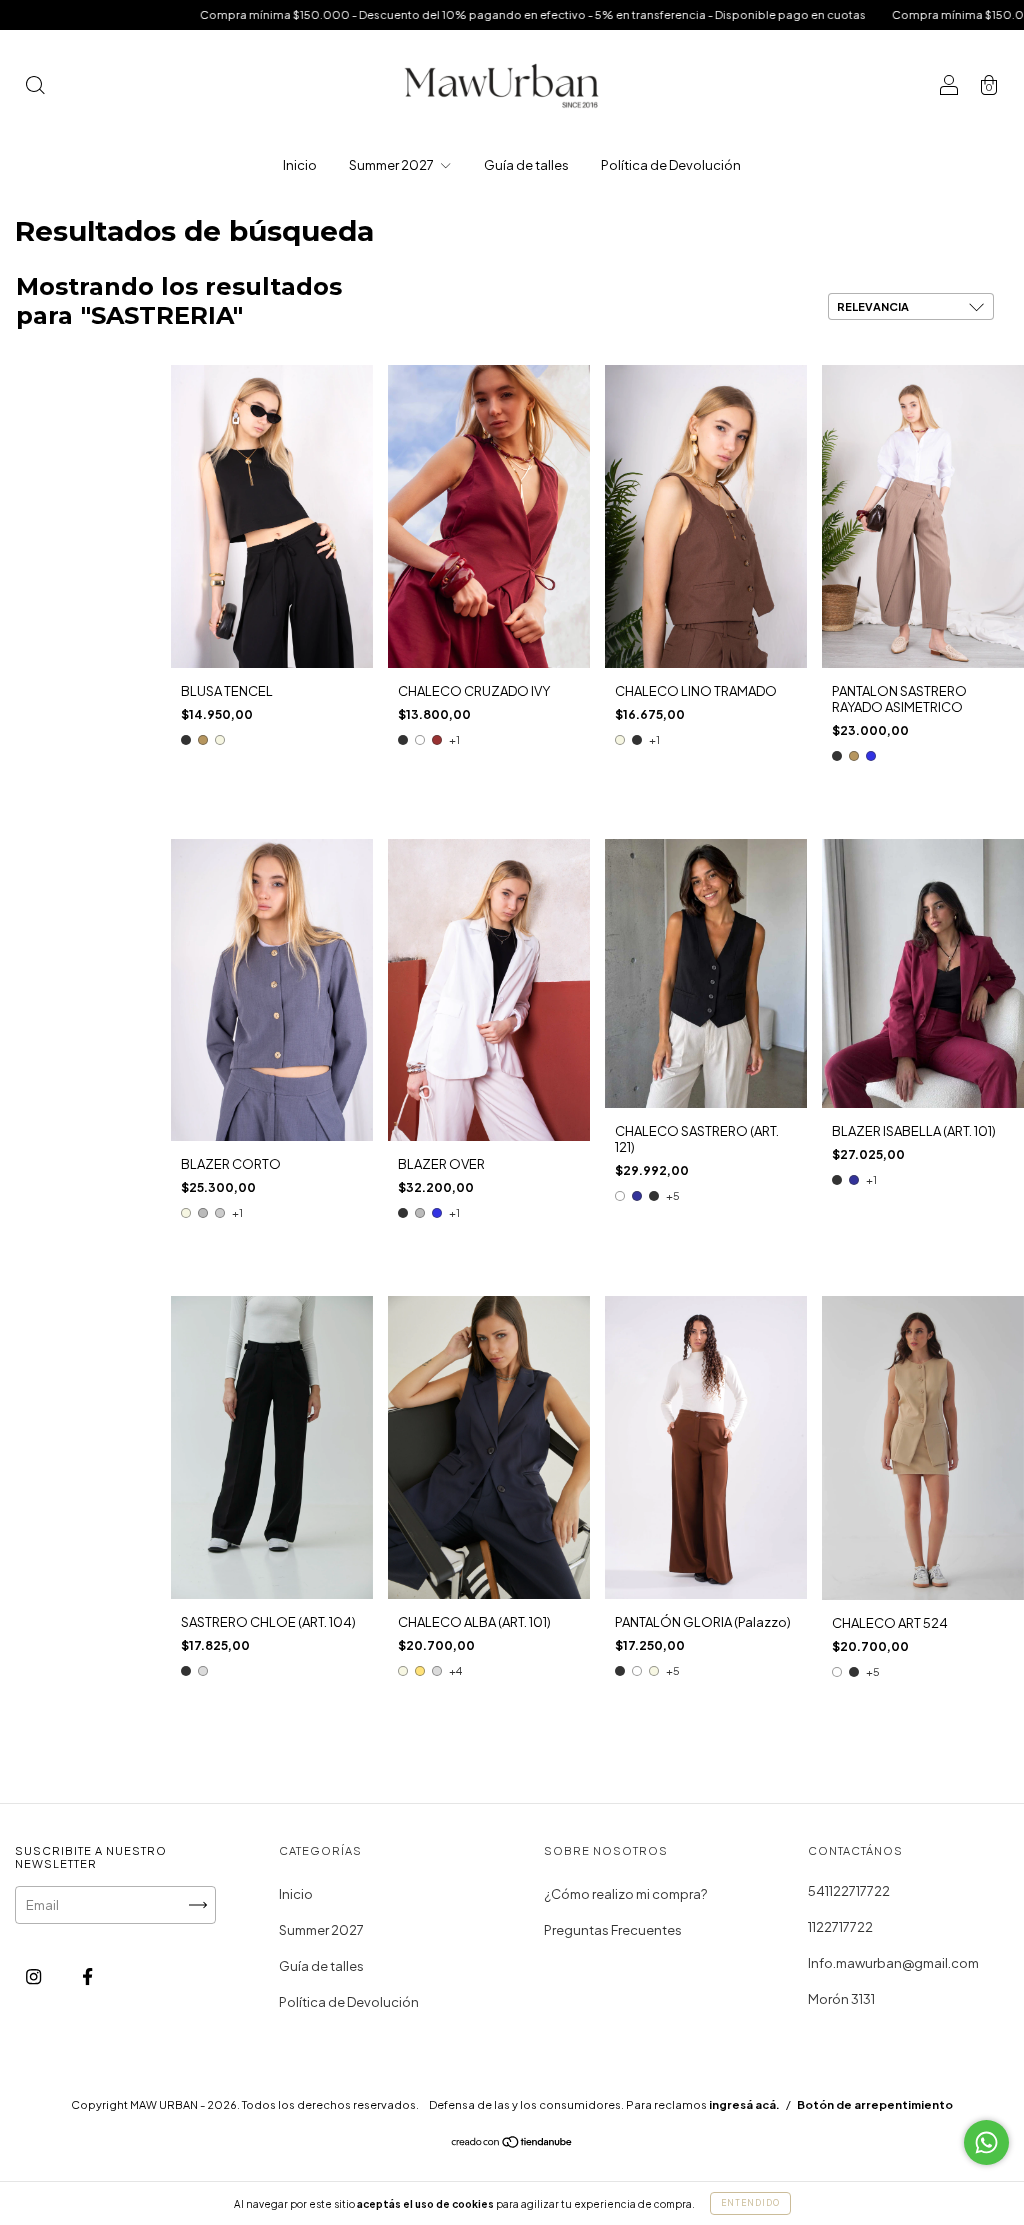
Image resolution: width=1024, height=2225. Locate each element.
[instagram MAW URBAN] (34, 1976)
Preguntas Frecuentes (613, 1930)
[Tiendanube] (512, 2143)
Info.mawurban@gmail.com (893, 1963)
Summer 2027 (392, 165)
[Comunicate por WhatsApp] (986, 2142)
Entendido (750, 2203)
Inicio (300, 165)
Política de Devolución (671, 165)
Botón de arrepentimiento (875, 2104)
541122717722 (849, 1891)
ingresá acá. (744, 2104)
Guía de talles (526, 165)
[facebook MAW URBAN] (87, 1976)
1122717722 (840, 1927)
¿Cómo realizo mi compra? (625, 1894)
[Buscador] (35, 87)
